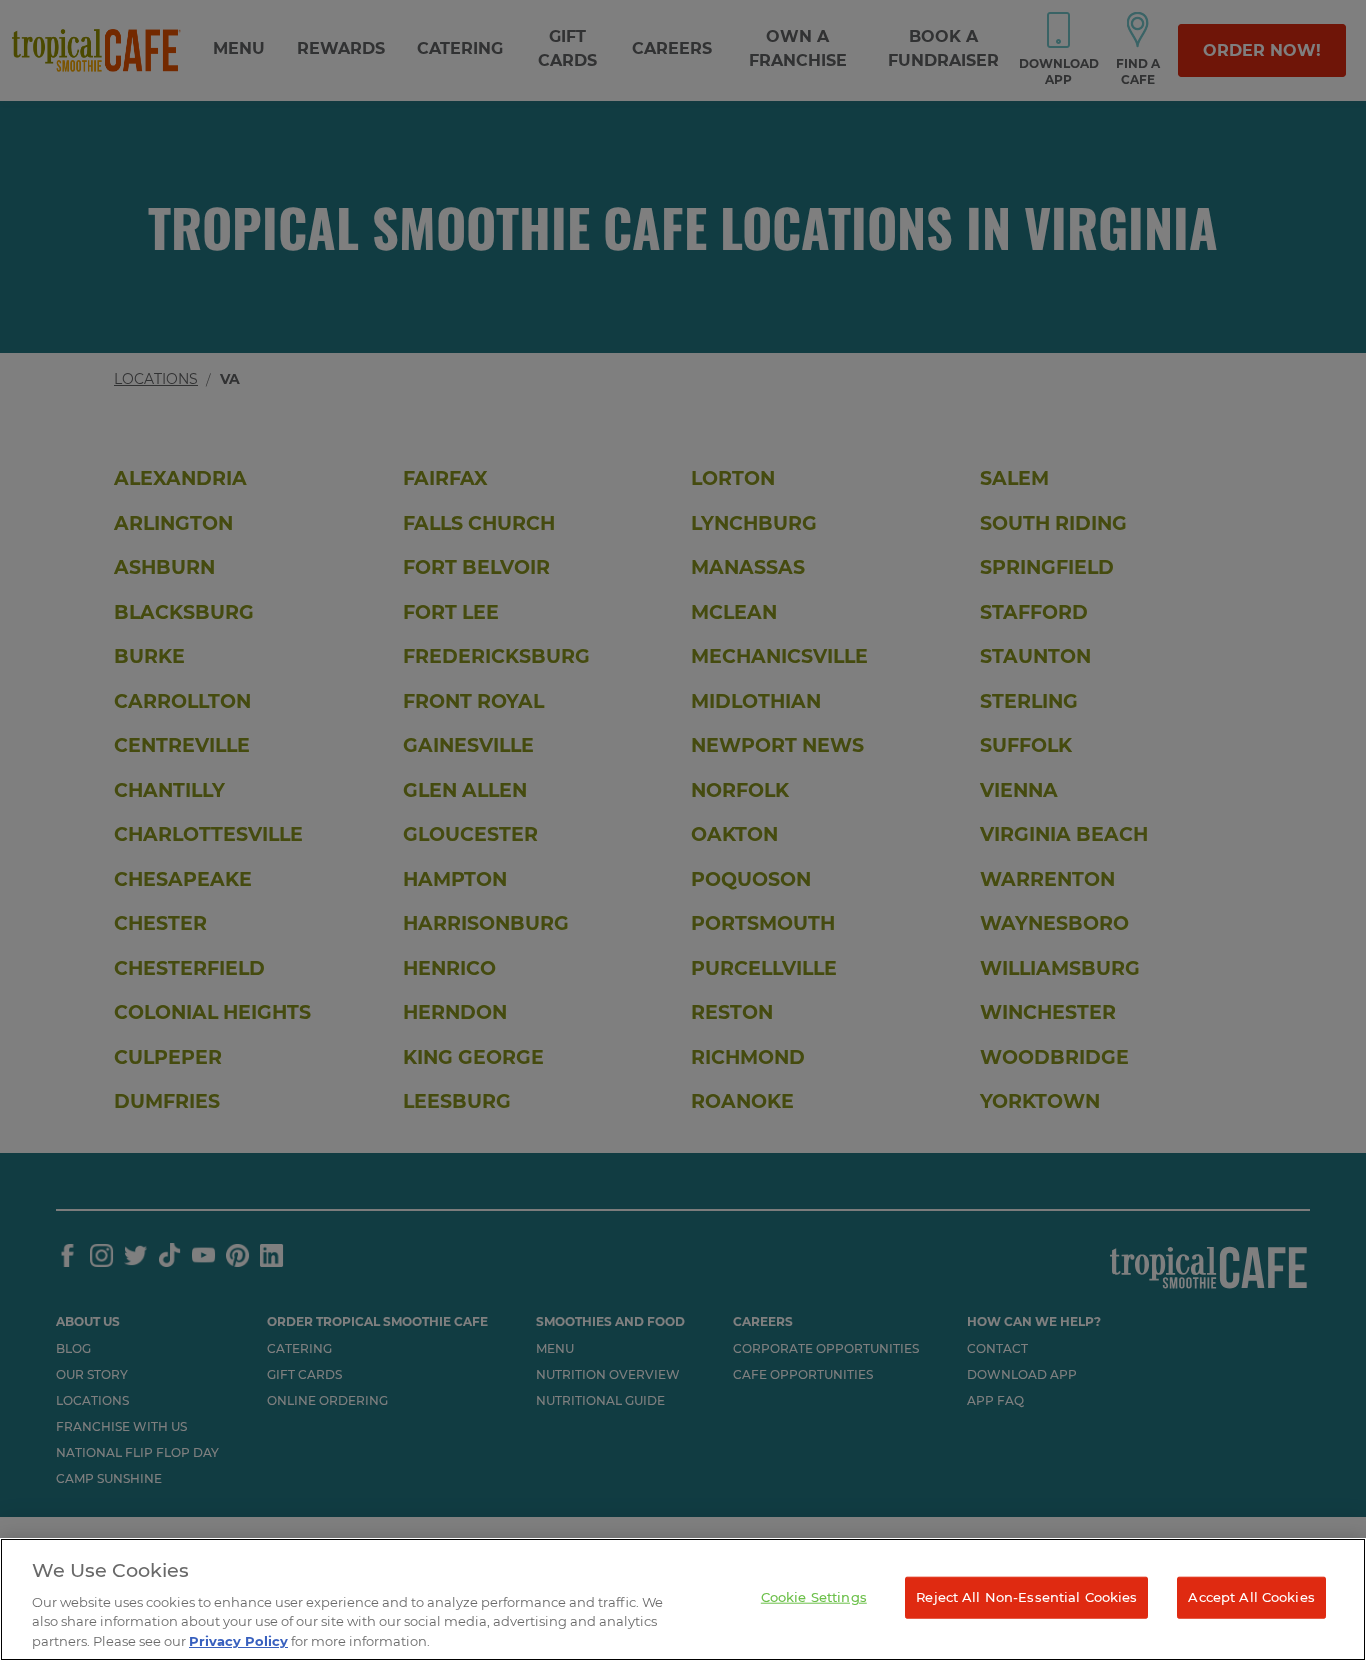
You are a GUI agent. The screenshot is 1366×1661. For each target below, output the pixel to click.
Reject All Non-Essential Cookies (1026, 1597)
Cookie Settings (814, 1597)
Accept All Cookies (1251, 1597)
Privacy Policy (238, 1640)
